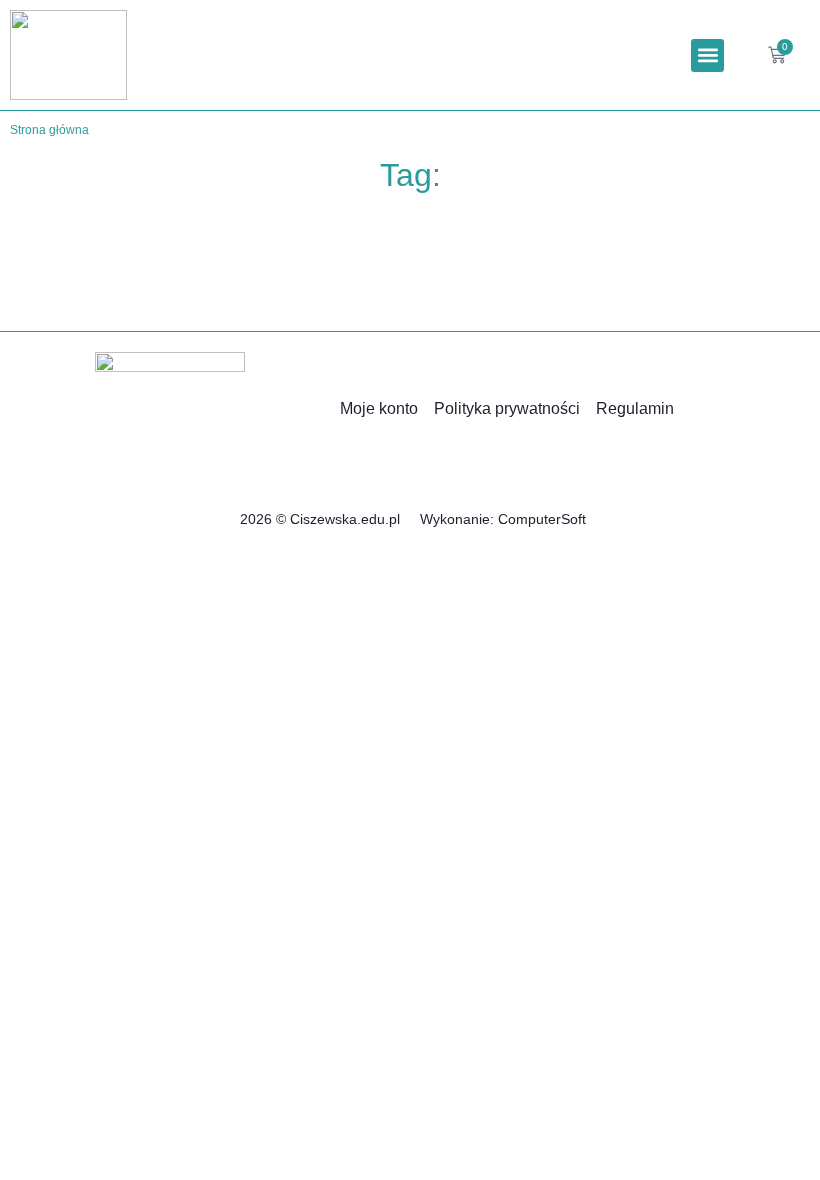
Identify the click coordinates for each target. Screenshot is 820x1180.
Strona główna (49, 130)
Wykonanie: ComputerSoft (503, 519)
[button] (707, 55)
